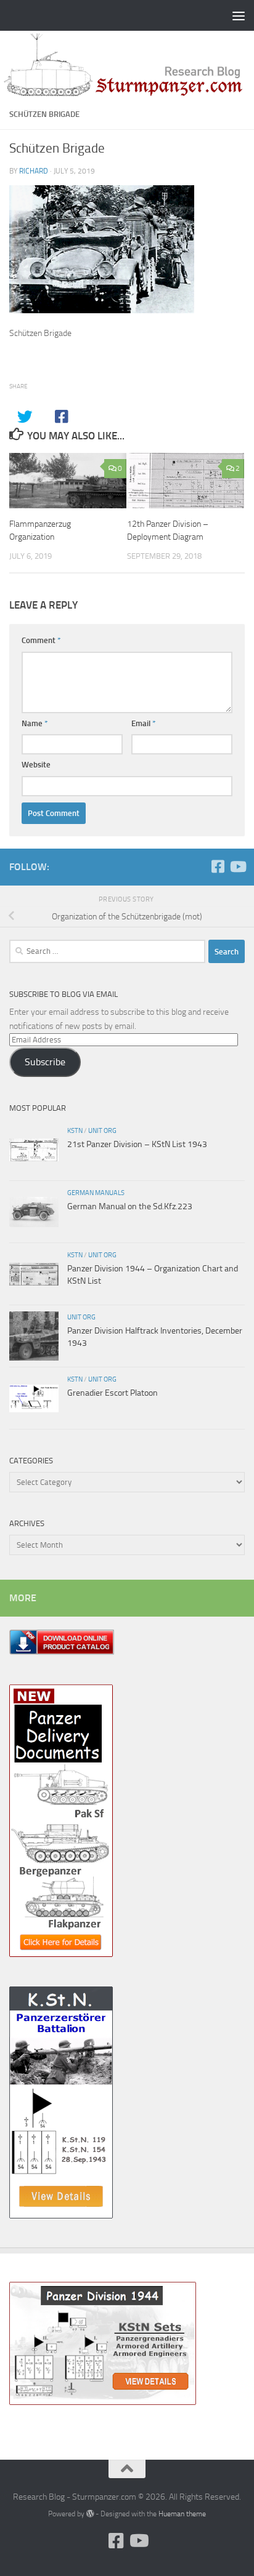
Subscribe (45, 1062)
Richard (34, 171)
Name (35, 723)
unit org (102, 1130)
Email (144, 723)
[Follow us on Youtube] (237, 866)
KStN (75, 1130)
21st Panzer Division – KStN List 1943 (137, 1144)
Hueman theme (182, 2514)
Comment (41, 640)
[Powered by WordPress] (90, 2514)
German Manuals (96, 1193)
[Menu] (239, 15)
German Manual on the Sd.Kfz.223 (130, 1206)
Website (36, 765)
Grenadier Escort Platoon (113, 1393)
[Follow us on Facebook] (218, 866)
